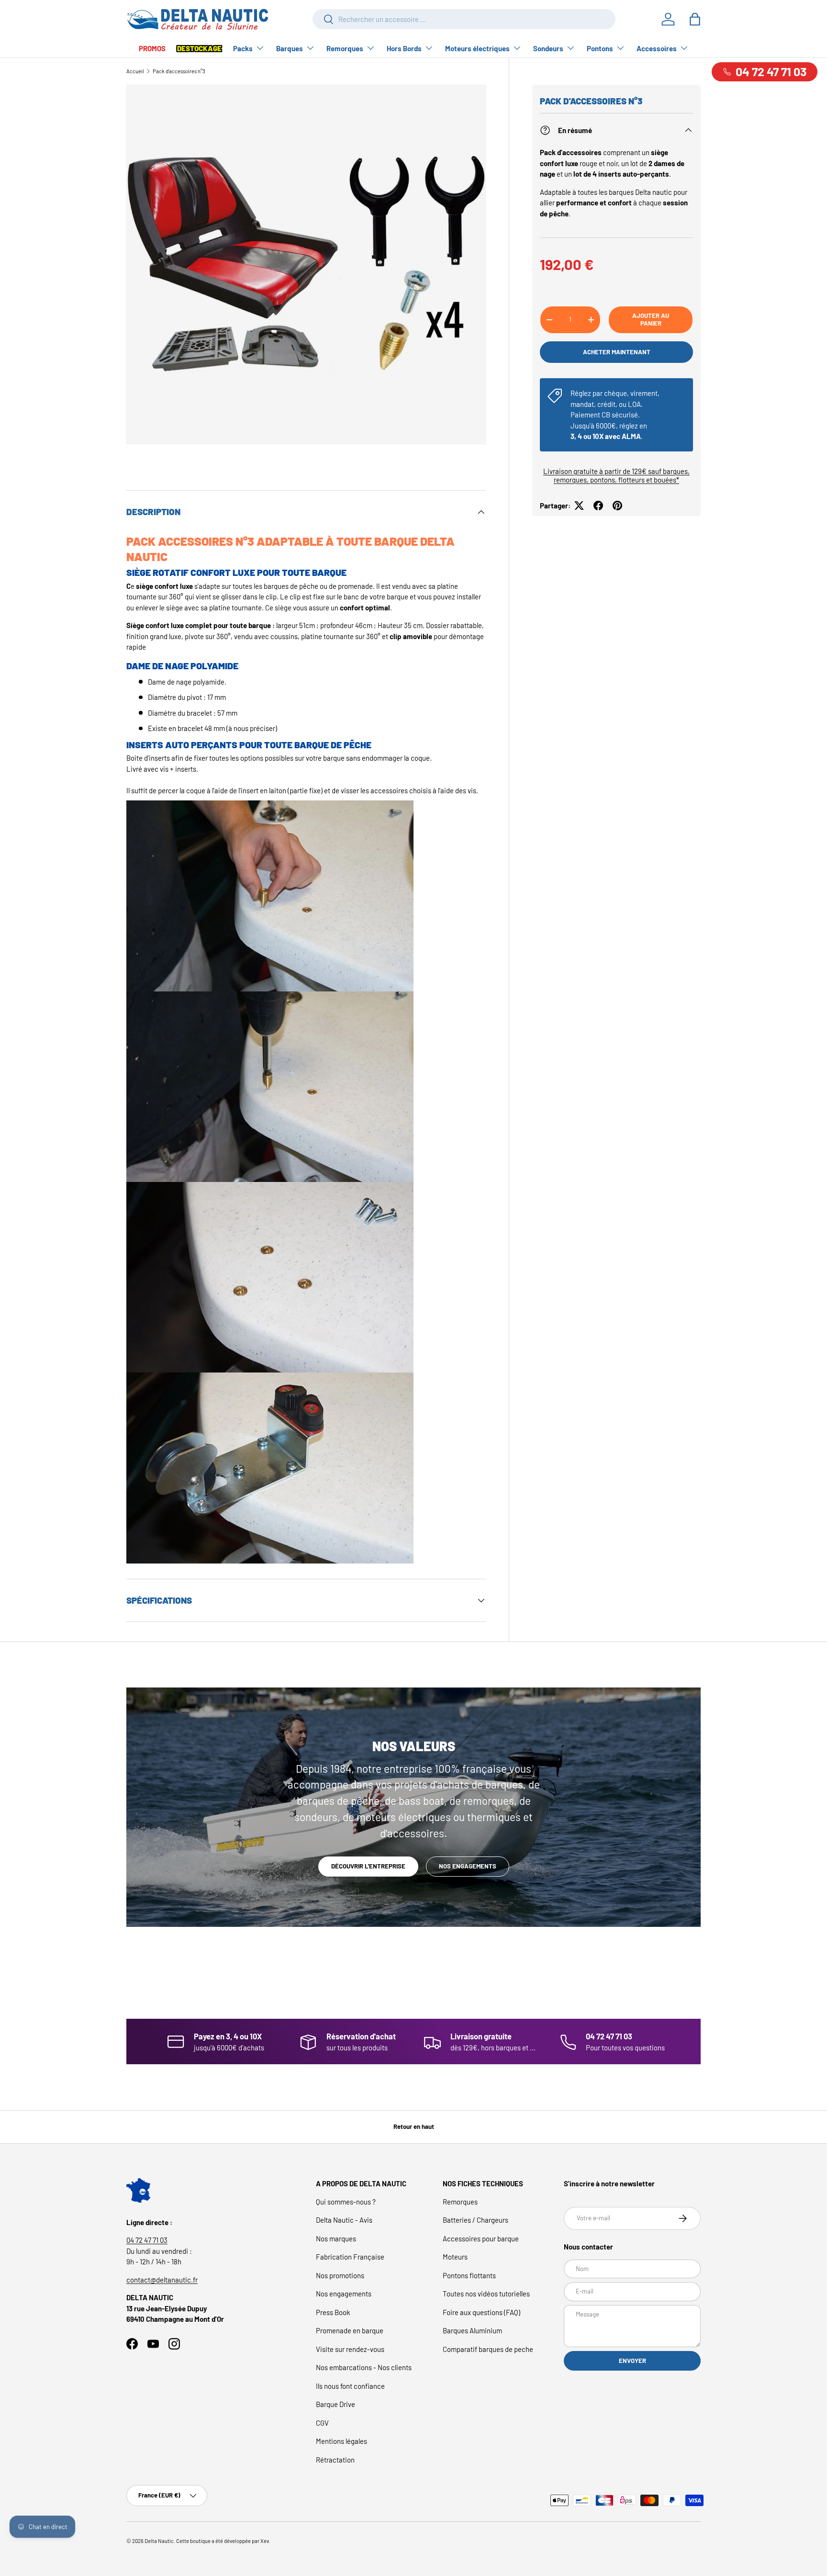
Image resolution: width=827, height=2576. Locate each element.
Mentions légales (341, 2441)
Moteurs (455, 2257)
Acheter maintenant (617, 352)
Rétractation (335, 2460)
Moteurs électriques (477, 48)
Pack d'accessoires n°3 (179, 71)
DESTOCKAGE (199, 48)
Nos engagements (468, 1866)
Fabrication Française (350, 2257)
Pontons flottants (469, 2275)
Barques (290, 48)
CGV (322, 2423)
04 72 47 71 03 (147, 2240)
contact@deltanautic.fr (162, 2280)
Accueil (135, 71)
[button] (695, 19)
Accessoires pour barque (481, 2239)
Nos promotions (340, 2275)
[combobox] (464, 19)
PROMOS (152, 48)
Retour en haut (414, 2126)
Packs (243, 48)
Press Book (333, 2312)
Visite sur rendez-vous (350, 2349)
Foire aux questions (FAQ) (481, 2312)
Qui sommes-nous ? (346, 2202)
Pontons (600, 48)
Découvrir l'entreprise (368, 1866)
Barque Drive (335, 2404)
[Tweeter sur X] (579, 506)
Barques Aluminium (472, 2330)
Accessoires (657, 48)
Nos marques (336, 2239)
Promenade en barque (350, 2330)
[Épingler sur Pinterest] (617, 506)
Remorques (345, 48)
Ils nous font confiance (350, 2386)
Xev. (265, 2541)
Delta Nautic (159, 2541)
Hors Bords (404, 48)
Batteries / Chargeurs (475, 2220)
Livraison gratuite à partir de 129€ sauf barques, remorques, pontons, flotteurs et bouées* (616, 475)
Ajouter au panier (651, 319)
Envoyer (632, 2361)
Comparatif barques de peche (488, 2349)
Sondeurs (548, 48)
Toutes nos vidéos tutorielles (486, 2294)
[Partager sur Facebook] (598, 506)
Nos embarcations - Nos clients (364, 2367)
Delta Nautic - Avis (344, 2220)
